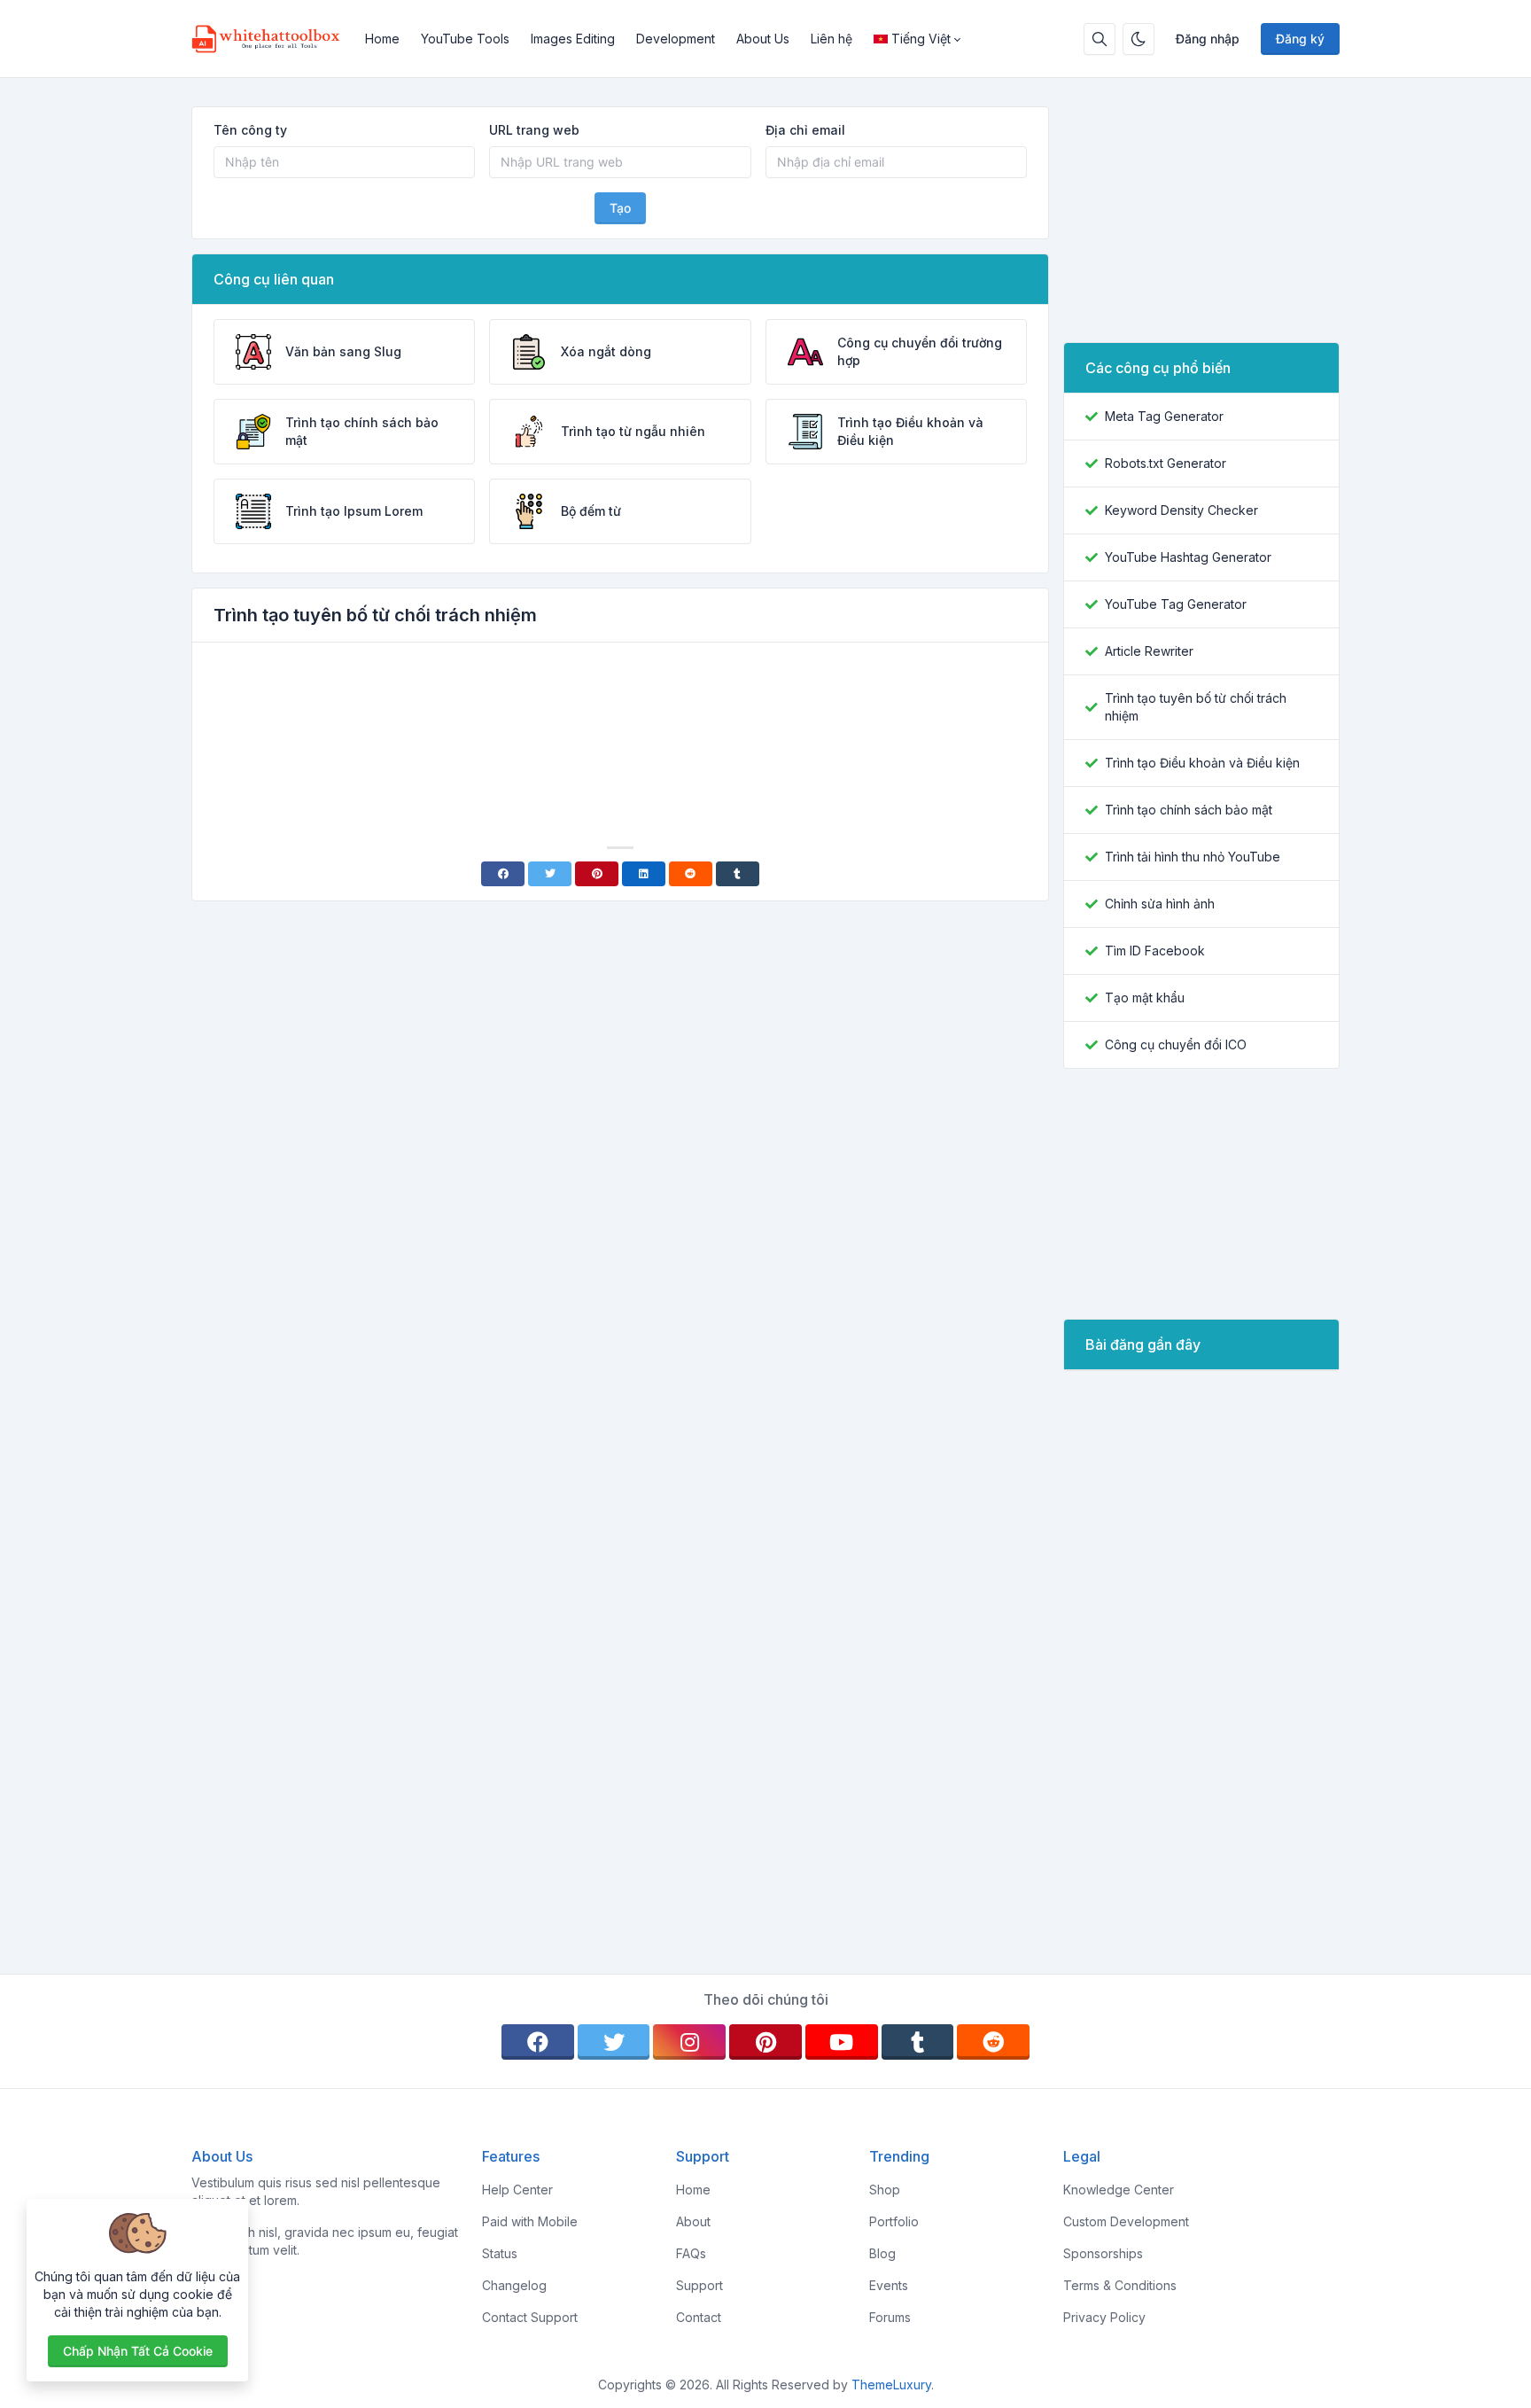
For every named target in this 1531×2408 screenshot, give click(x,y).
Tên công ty (250, 130)
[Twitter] (550, 874)
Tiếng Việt (921, 39)
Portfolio (894, 2221)
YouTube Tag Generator (1176, 604)
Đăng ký (1300, 39)
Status (500, 2253)
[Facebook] (503, 874)
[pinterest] (765, 2042)
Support (699, 2285)
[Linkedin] (644, 874)
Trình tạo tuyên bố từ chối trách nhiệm (1196, 707)
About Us (763, 39)
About (693, 2221)
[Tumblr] (738, 874)
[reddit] (993, 2042)
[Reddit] (691, 874)
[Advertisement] (620, 705)
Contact (699, 2317)
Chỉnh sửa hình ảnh (1160, 904)
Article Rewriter (1149, 651)
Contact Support (530, 2317)
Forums (890, 2317)
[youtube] (842, 2042)
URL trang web (534, 130)
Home (382, 39)
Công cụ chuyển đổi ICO (1176, 1044)
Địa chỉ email (805, 130)
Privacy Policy (1104, 2317)
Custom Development (1126, 2221)
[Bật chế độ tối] (1139, 39)
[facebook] (538, 2042)
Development (676, 39)
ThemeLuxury (891, 2385)
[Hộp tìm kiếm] (1100, 39)
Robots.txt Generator (1166, 463)
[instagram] (689, 2042)
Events (889, 2285)
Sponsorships (1103, 2253)
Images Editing (573, 39)
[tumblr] (918, 2042)
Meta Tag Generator (1164, 416)
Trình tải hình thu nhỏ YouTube (1193, 857)
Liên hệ (832, 39)
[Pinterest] (597, 874)
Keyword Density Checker (1181, 510)
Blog (882, 2253)
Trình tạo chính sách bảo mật (1189, 810)
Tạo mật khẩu (1145, 997)
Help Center (517, 2190)
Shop (885, 2190)
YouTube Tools (465, 39)
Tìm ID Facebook (1155, 951)
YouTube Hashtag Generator (1188, 557)
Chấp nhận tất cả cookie (138, 2351)
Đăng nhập (1208, 39)
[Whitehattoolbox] (273, 39)
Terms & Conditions (1120, 2285)
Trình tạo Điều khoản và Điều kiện (1202, 763)
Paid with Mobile (530, 2221)
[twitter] (614, 2042)
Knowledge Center (1119, 2190)
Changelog (514, 2285)
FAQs (691, 2253)
